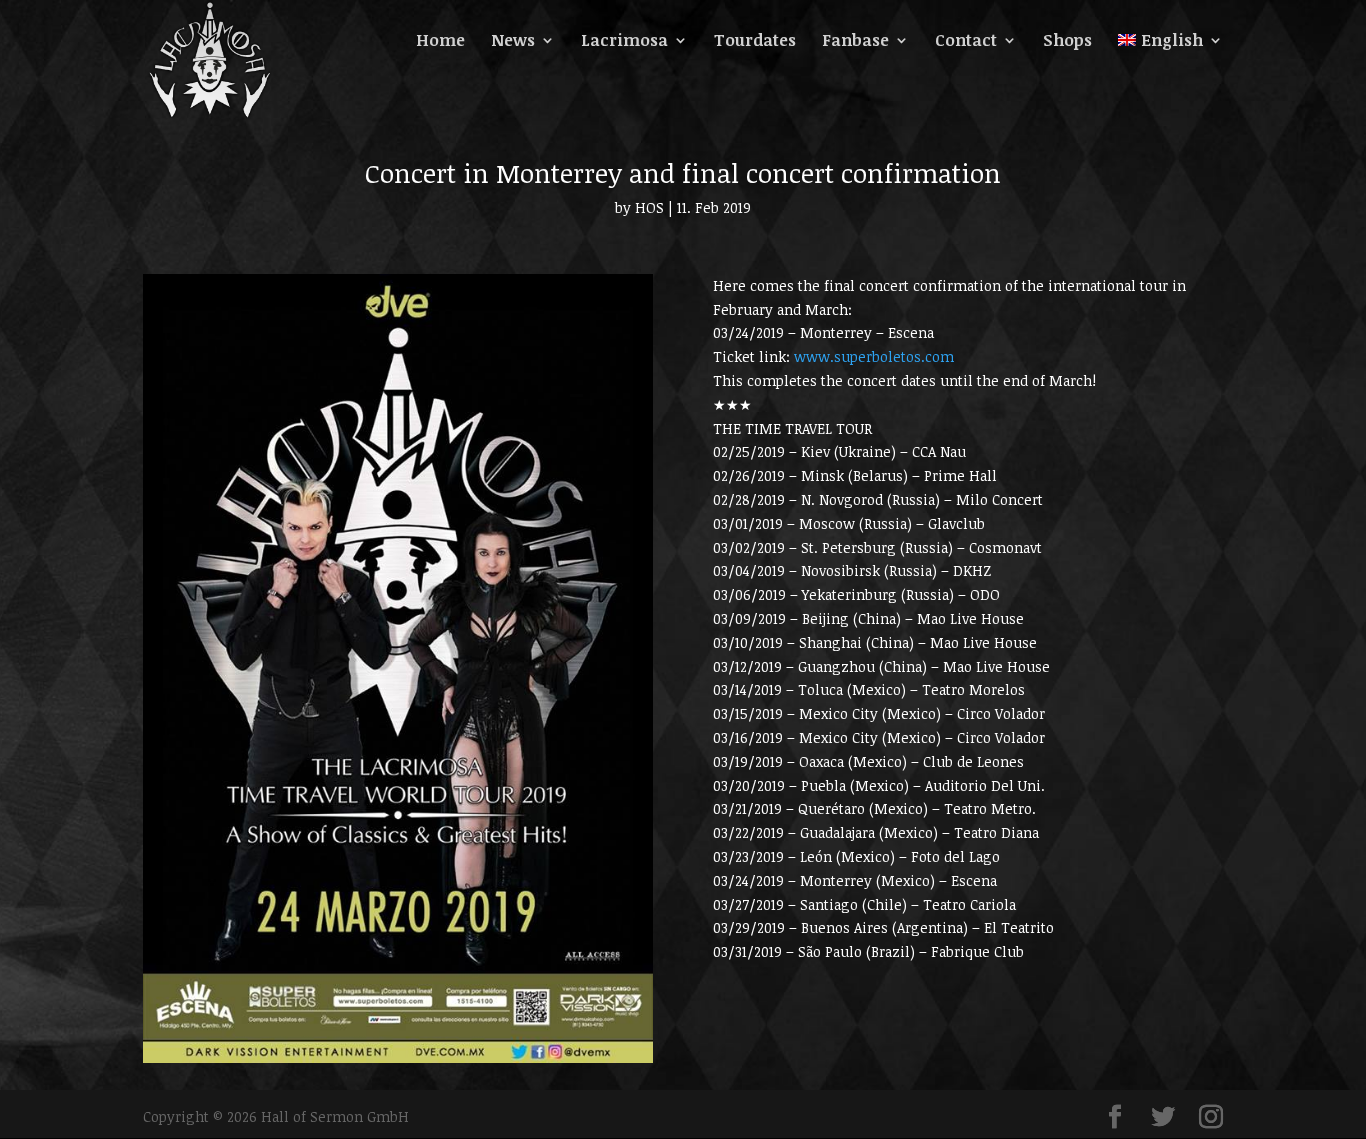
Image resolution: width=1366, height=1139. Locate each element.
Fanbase (855, 42)
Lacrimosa (624, 42)
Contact (966, 42)
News (513, 42)
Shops (1067, 42)
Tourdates (755, 42)
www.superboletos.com (874, 356)
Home (440, 42)
